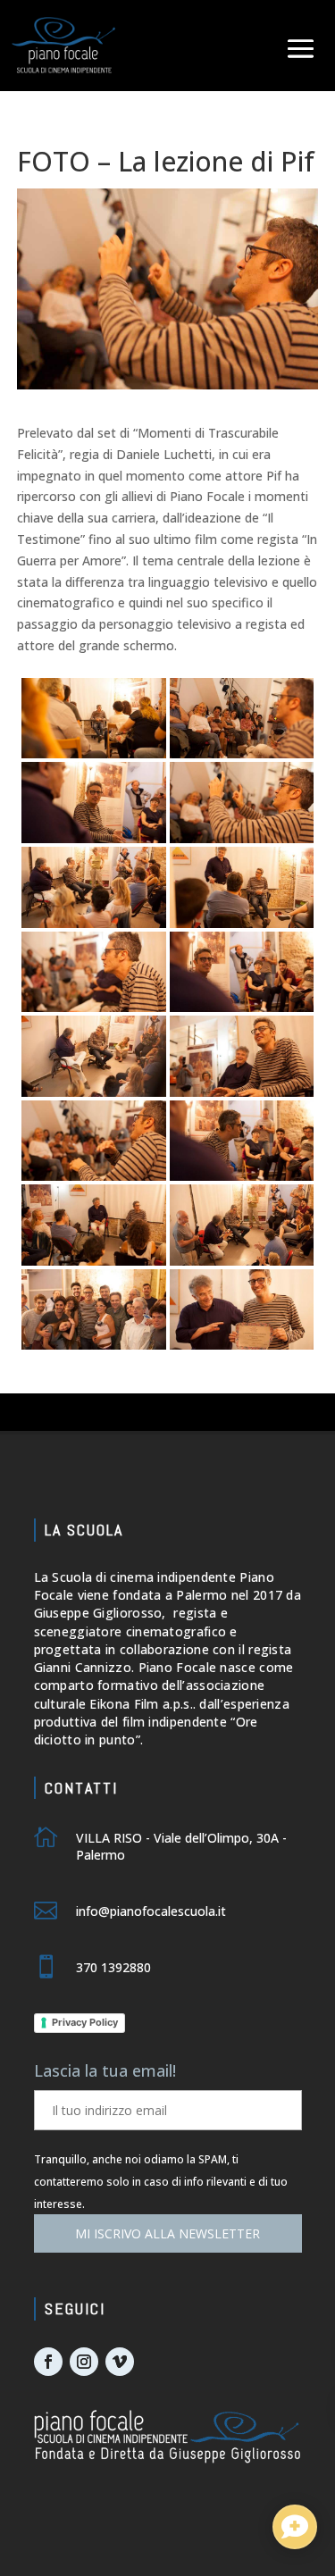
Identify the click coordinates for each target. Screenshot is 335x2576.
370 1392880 (113, 1967)
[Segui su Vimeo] (120, 2362)
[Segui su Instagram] (84, 2362)
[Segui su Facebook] (48, 2362)
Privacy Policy (85, 2022)
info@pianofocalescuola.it (151, 1911)
